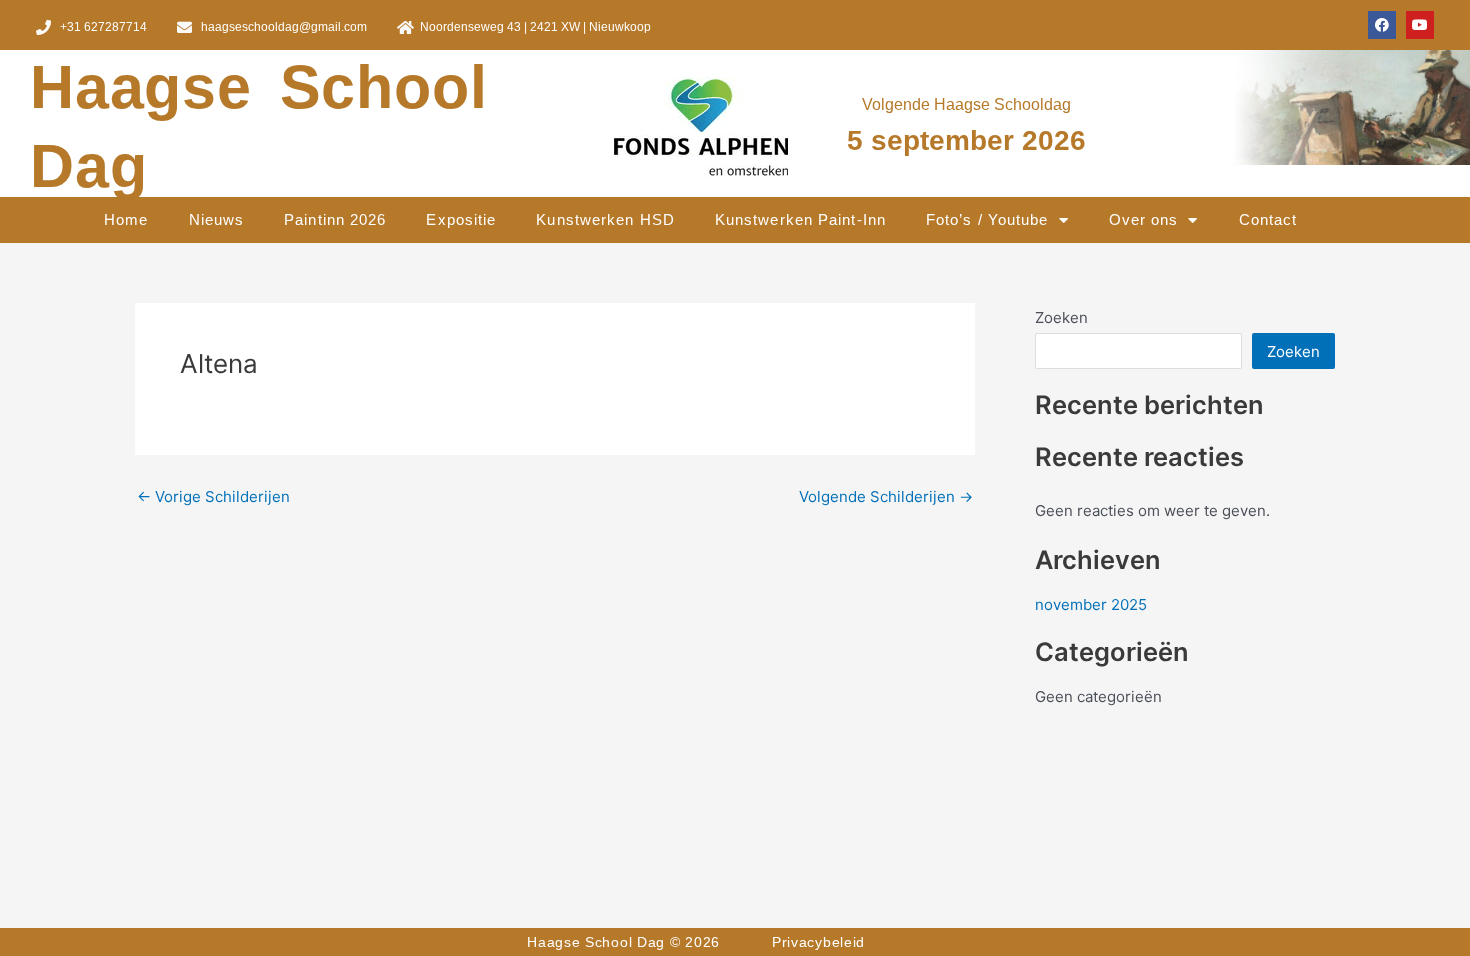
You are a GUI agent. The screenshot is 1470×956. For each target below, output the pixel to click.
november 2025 (1091, 604)
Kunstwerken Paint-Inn (800, 219)
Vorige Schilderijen (213, 496)
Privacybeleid (818, 942)
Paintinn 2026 (335, 219)
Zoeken (1061, 317)
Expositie (461, 219)
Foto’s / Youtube (987, 219)
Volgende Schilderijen (886, 496)
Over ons (1144, 219)
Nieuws (217, 219)
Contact (1268, 219)
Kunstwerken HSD (605, 219)
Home (126, 219)
